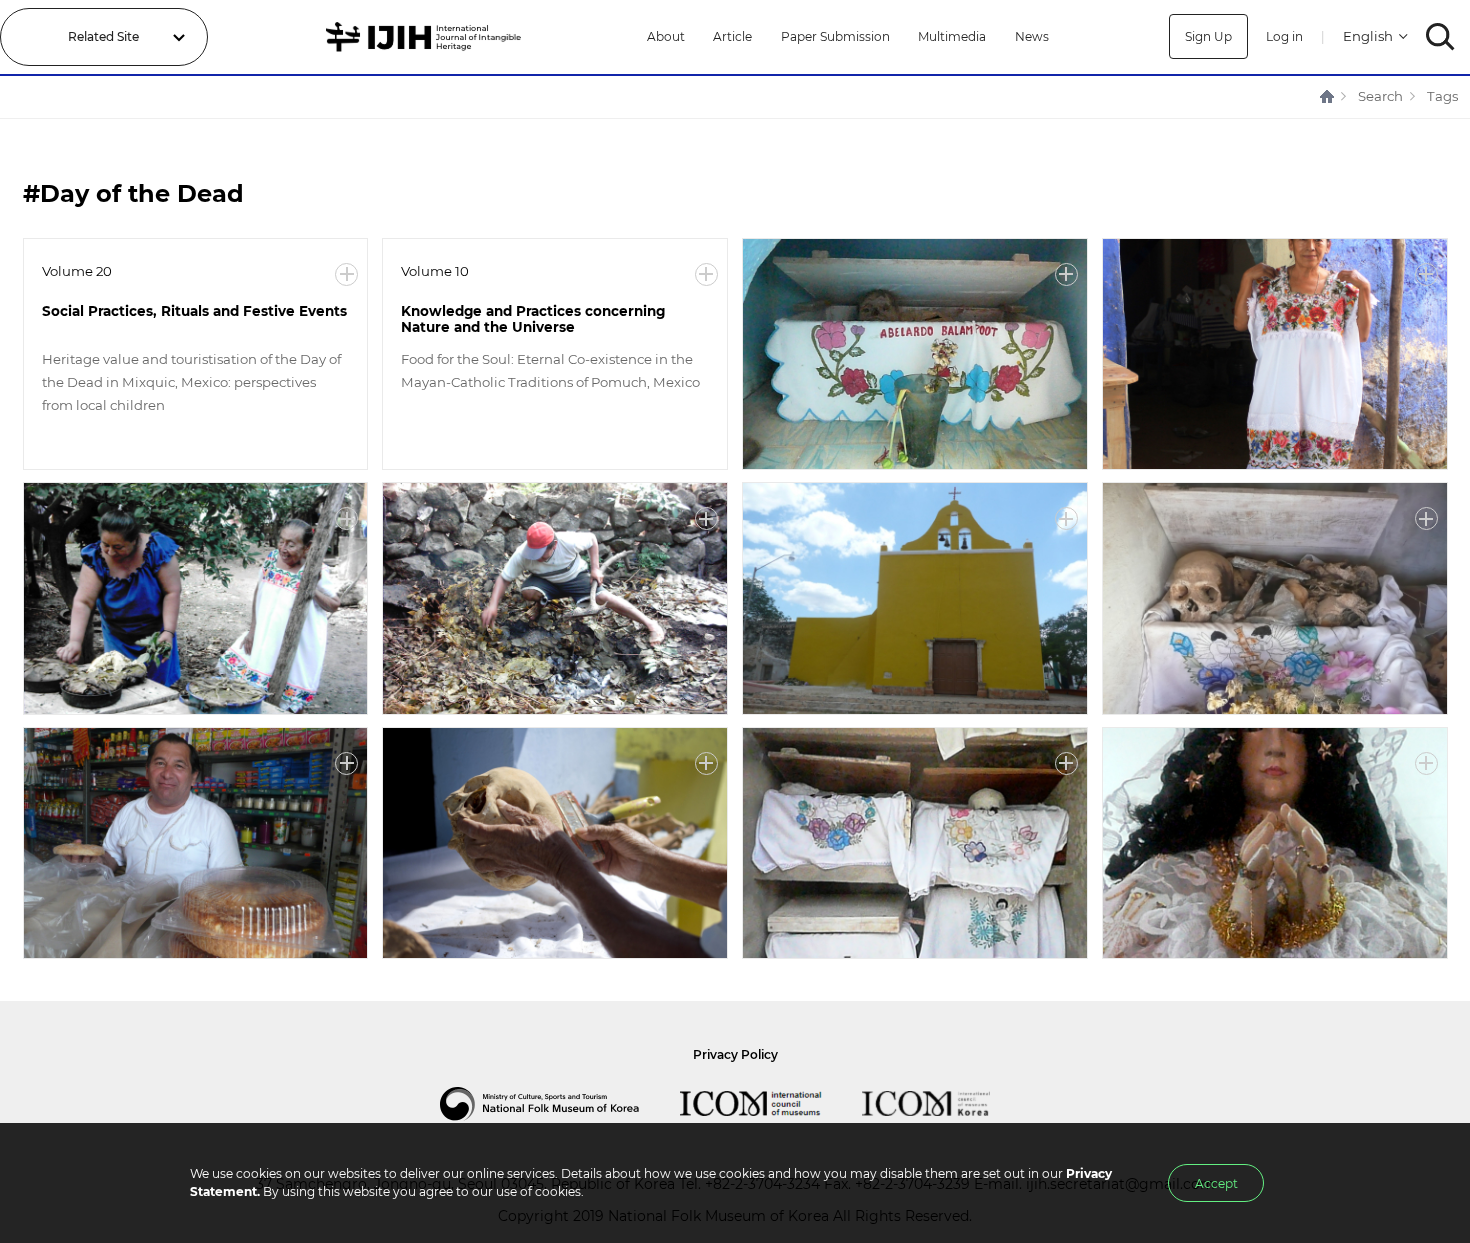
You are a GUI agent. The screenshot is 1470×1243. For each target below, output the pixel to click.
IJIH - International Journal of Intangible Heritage (426, 37)
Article (732, 36)
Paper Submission (835, 36)
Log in (1284, 36)
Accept (1216, 1183)
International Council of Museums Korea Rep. (946, 1104)
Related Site (103, 36)
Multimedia (952, 36)
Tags (1442, 96)
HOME (1328, 96)
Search (1380, 96)
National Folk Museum (560, 1104)
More (346, 274)
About (666, 36)
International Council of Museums (771, 1104)
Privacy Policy (735, 1054)
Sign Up (1208, 36)
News (1032, 36)
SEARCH (1440, 36)
